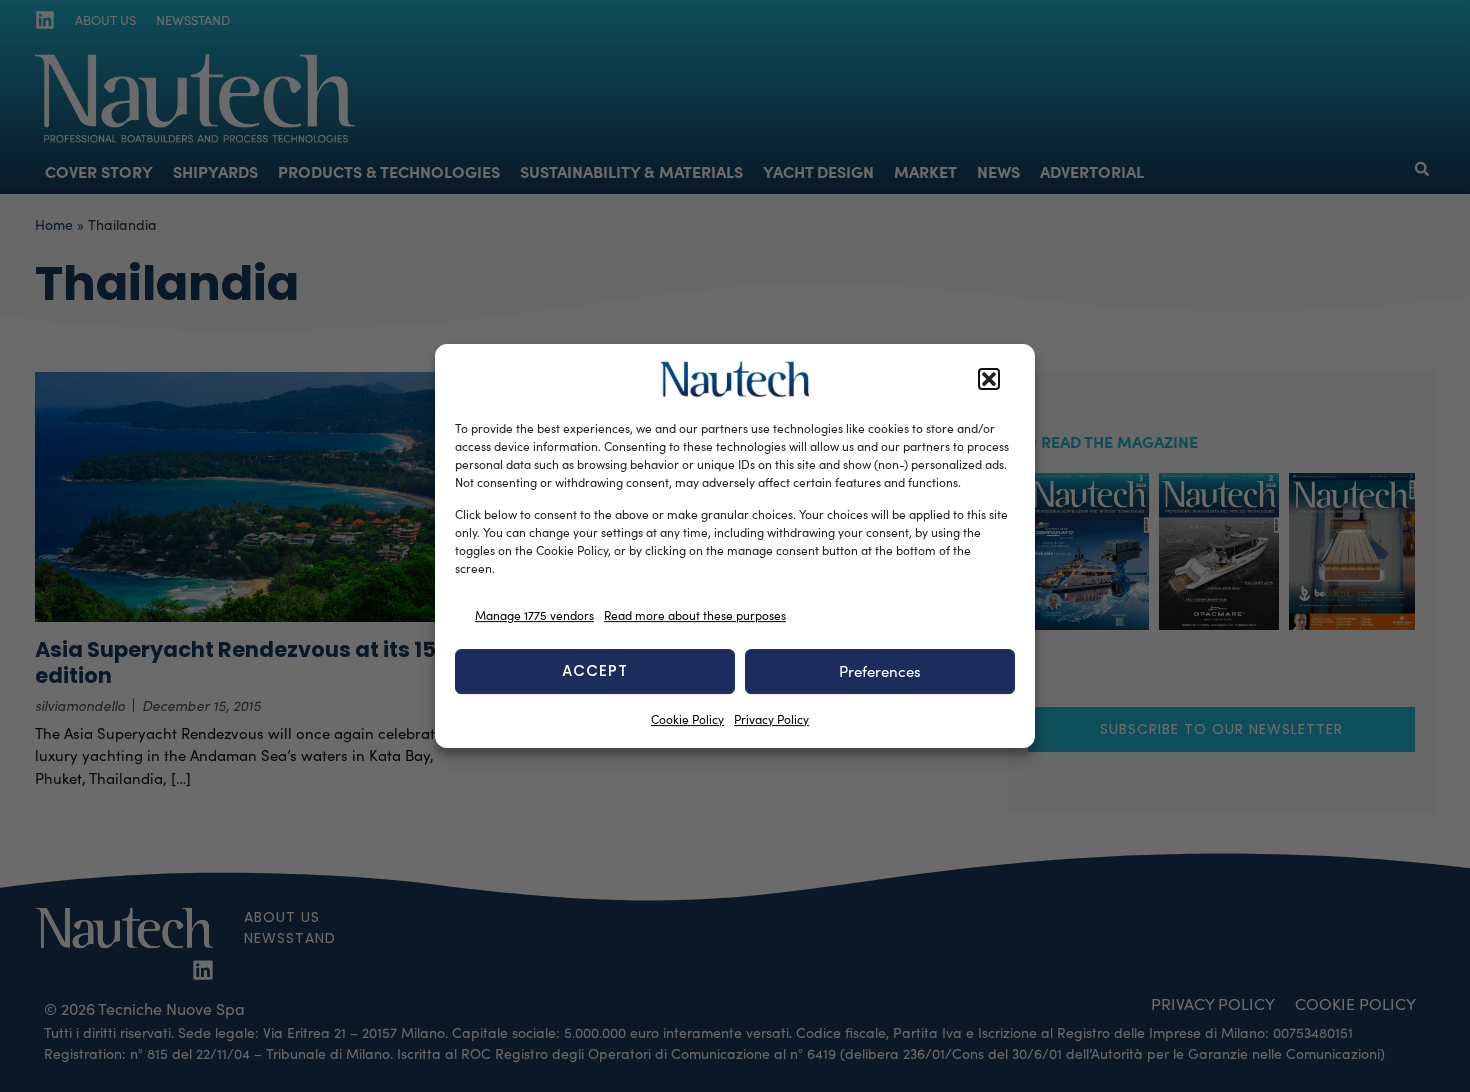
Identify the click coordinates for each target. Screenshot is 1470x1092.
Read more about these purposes (695, 615)
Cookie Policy (687, 719)
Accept (595, 670)
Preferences (880, 671)
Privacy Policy (771, 719)
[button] (989, 379)
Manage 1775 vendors (534, 615)
